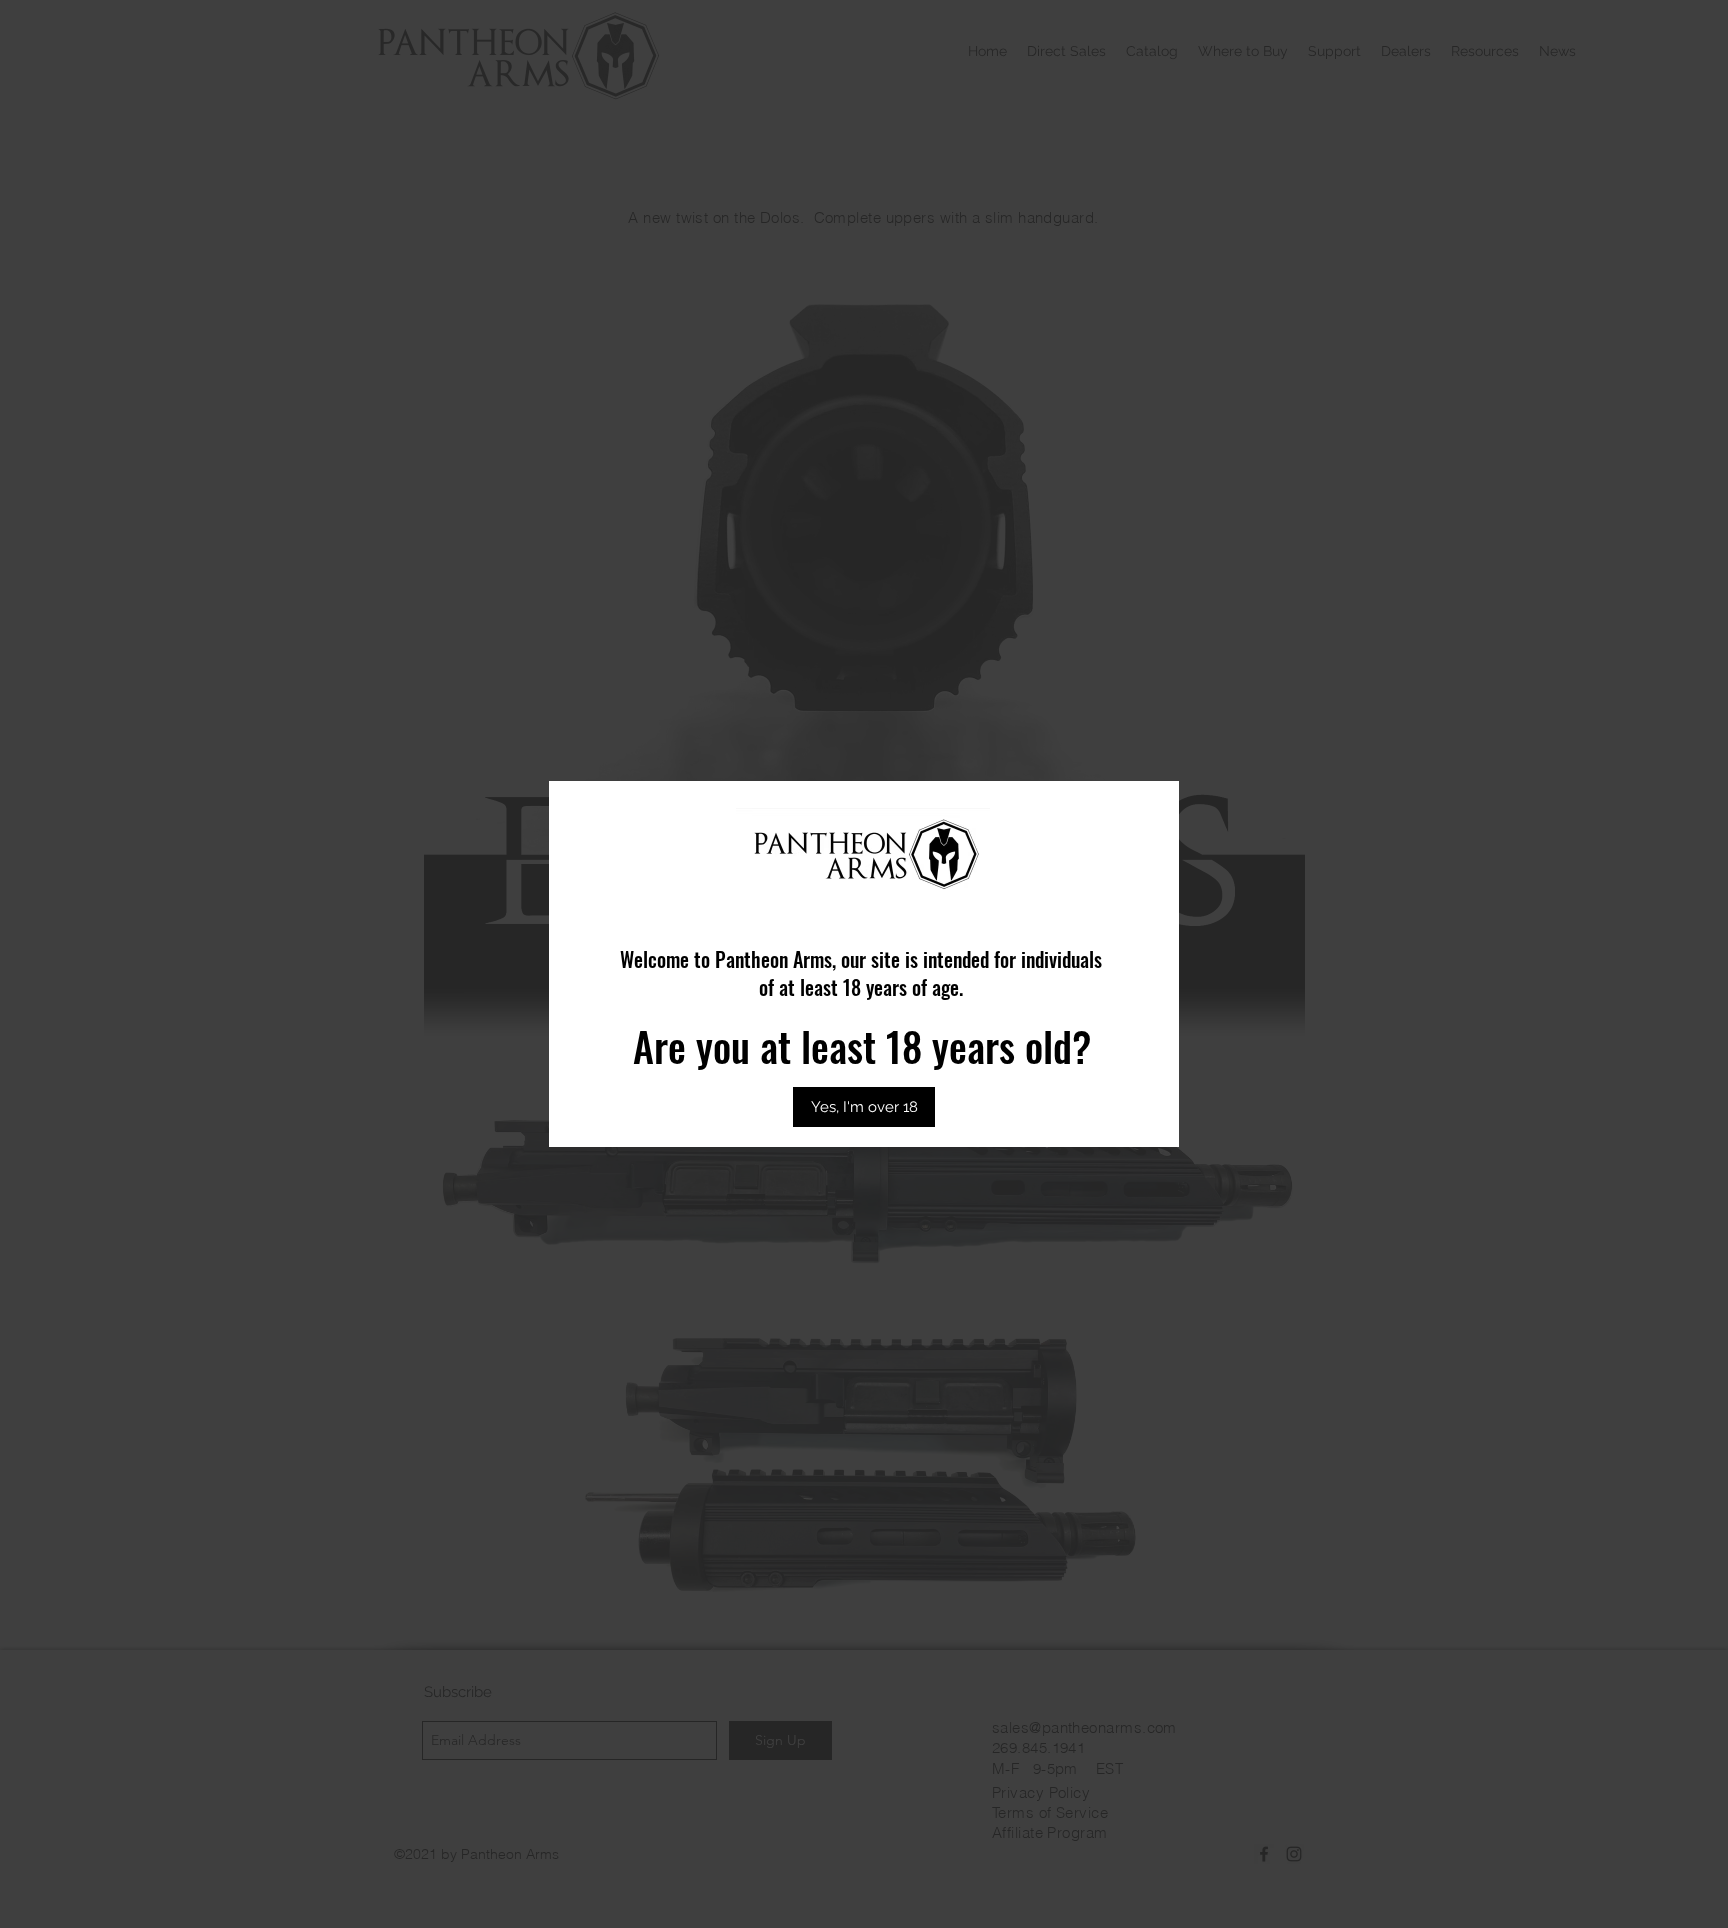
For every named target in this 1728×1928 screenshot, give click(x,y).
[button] (864, 1107)
